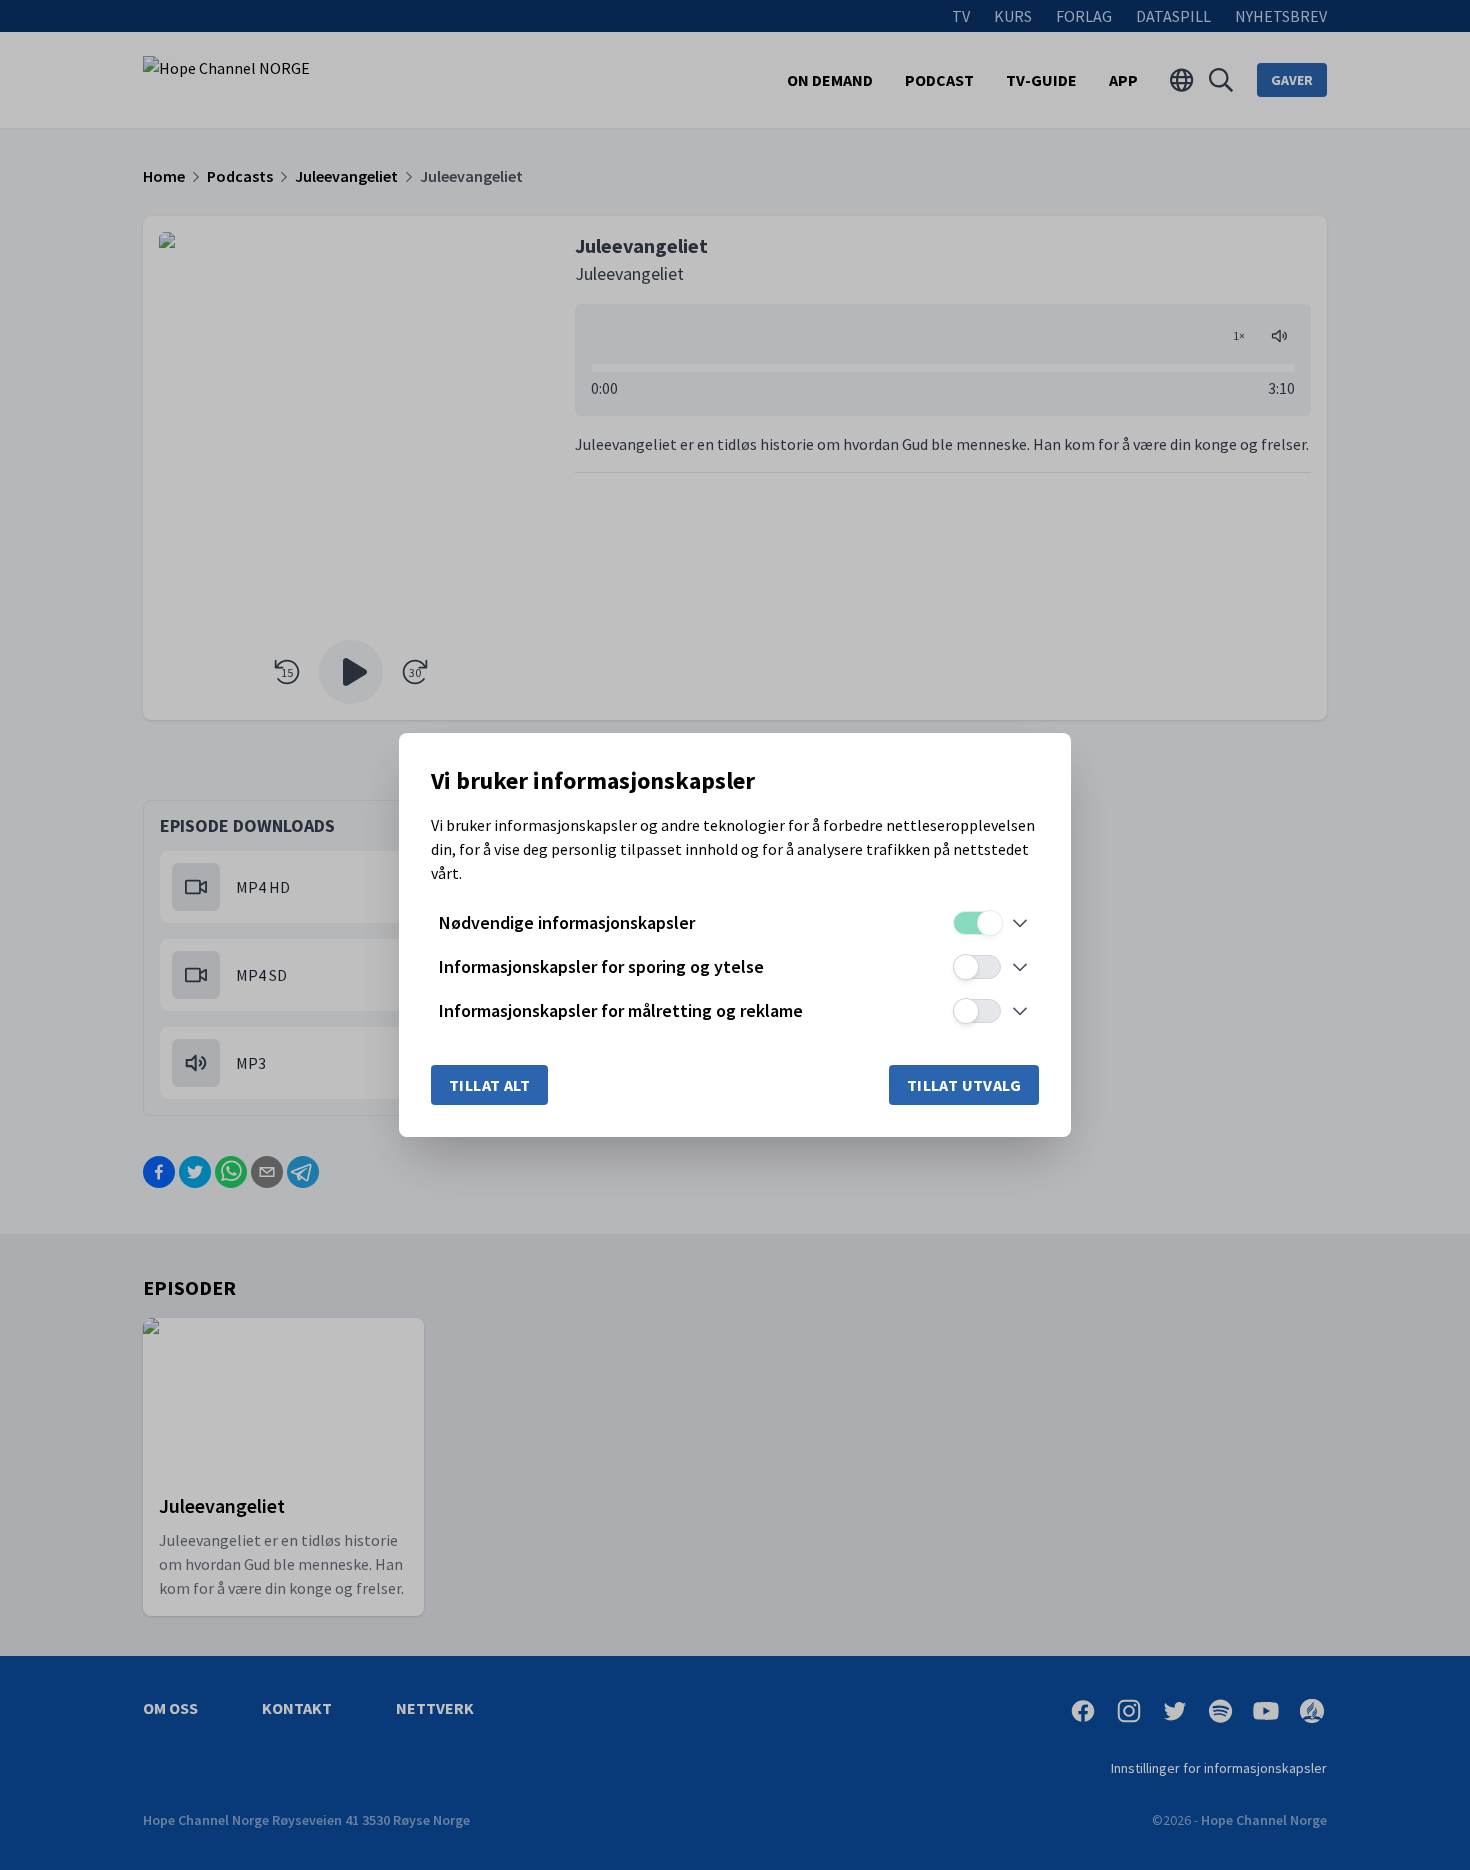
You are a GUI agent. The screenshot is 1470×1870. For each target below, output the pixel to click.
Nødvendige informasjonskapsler (567, 922)
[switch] (977, 923)
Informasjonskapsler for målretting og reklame (621, 1010)
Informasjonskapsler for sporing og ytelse (601, 966)
